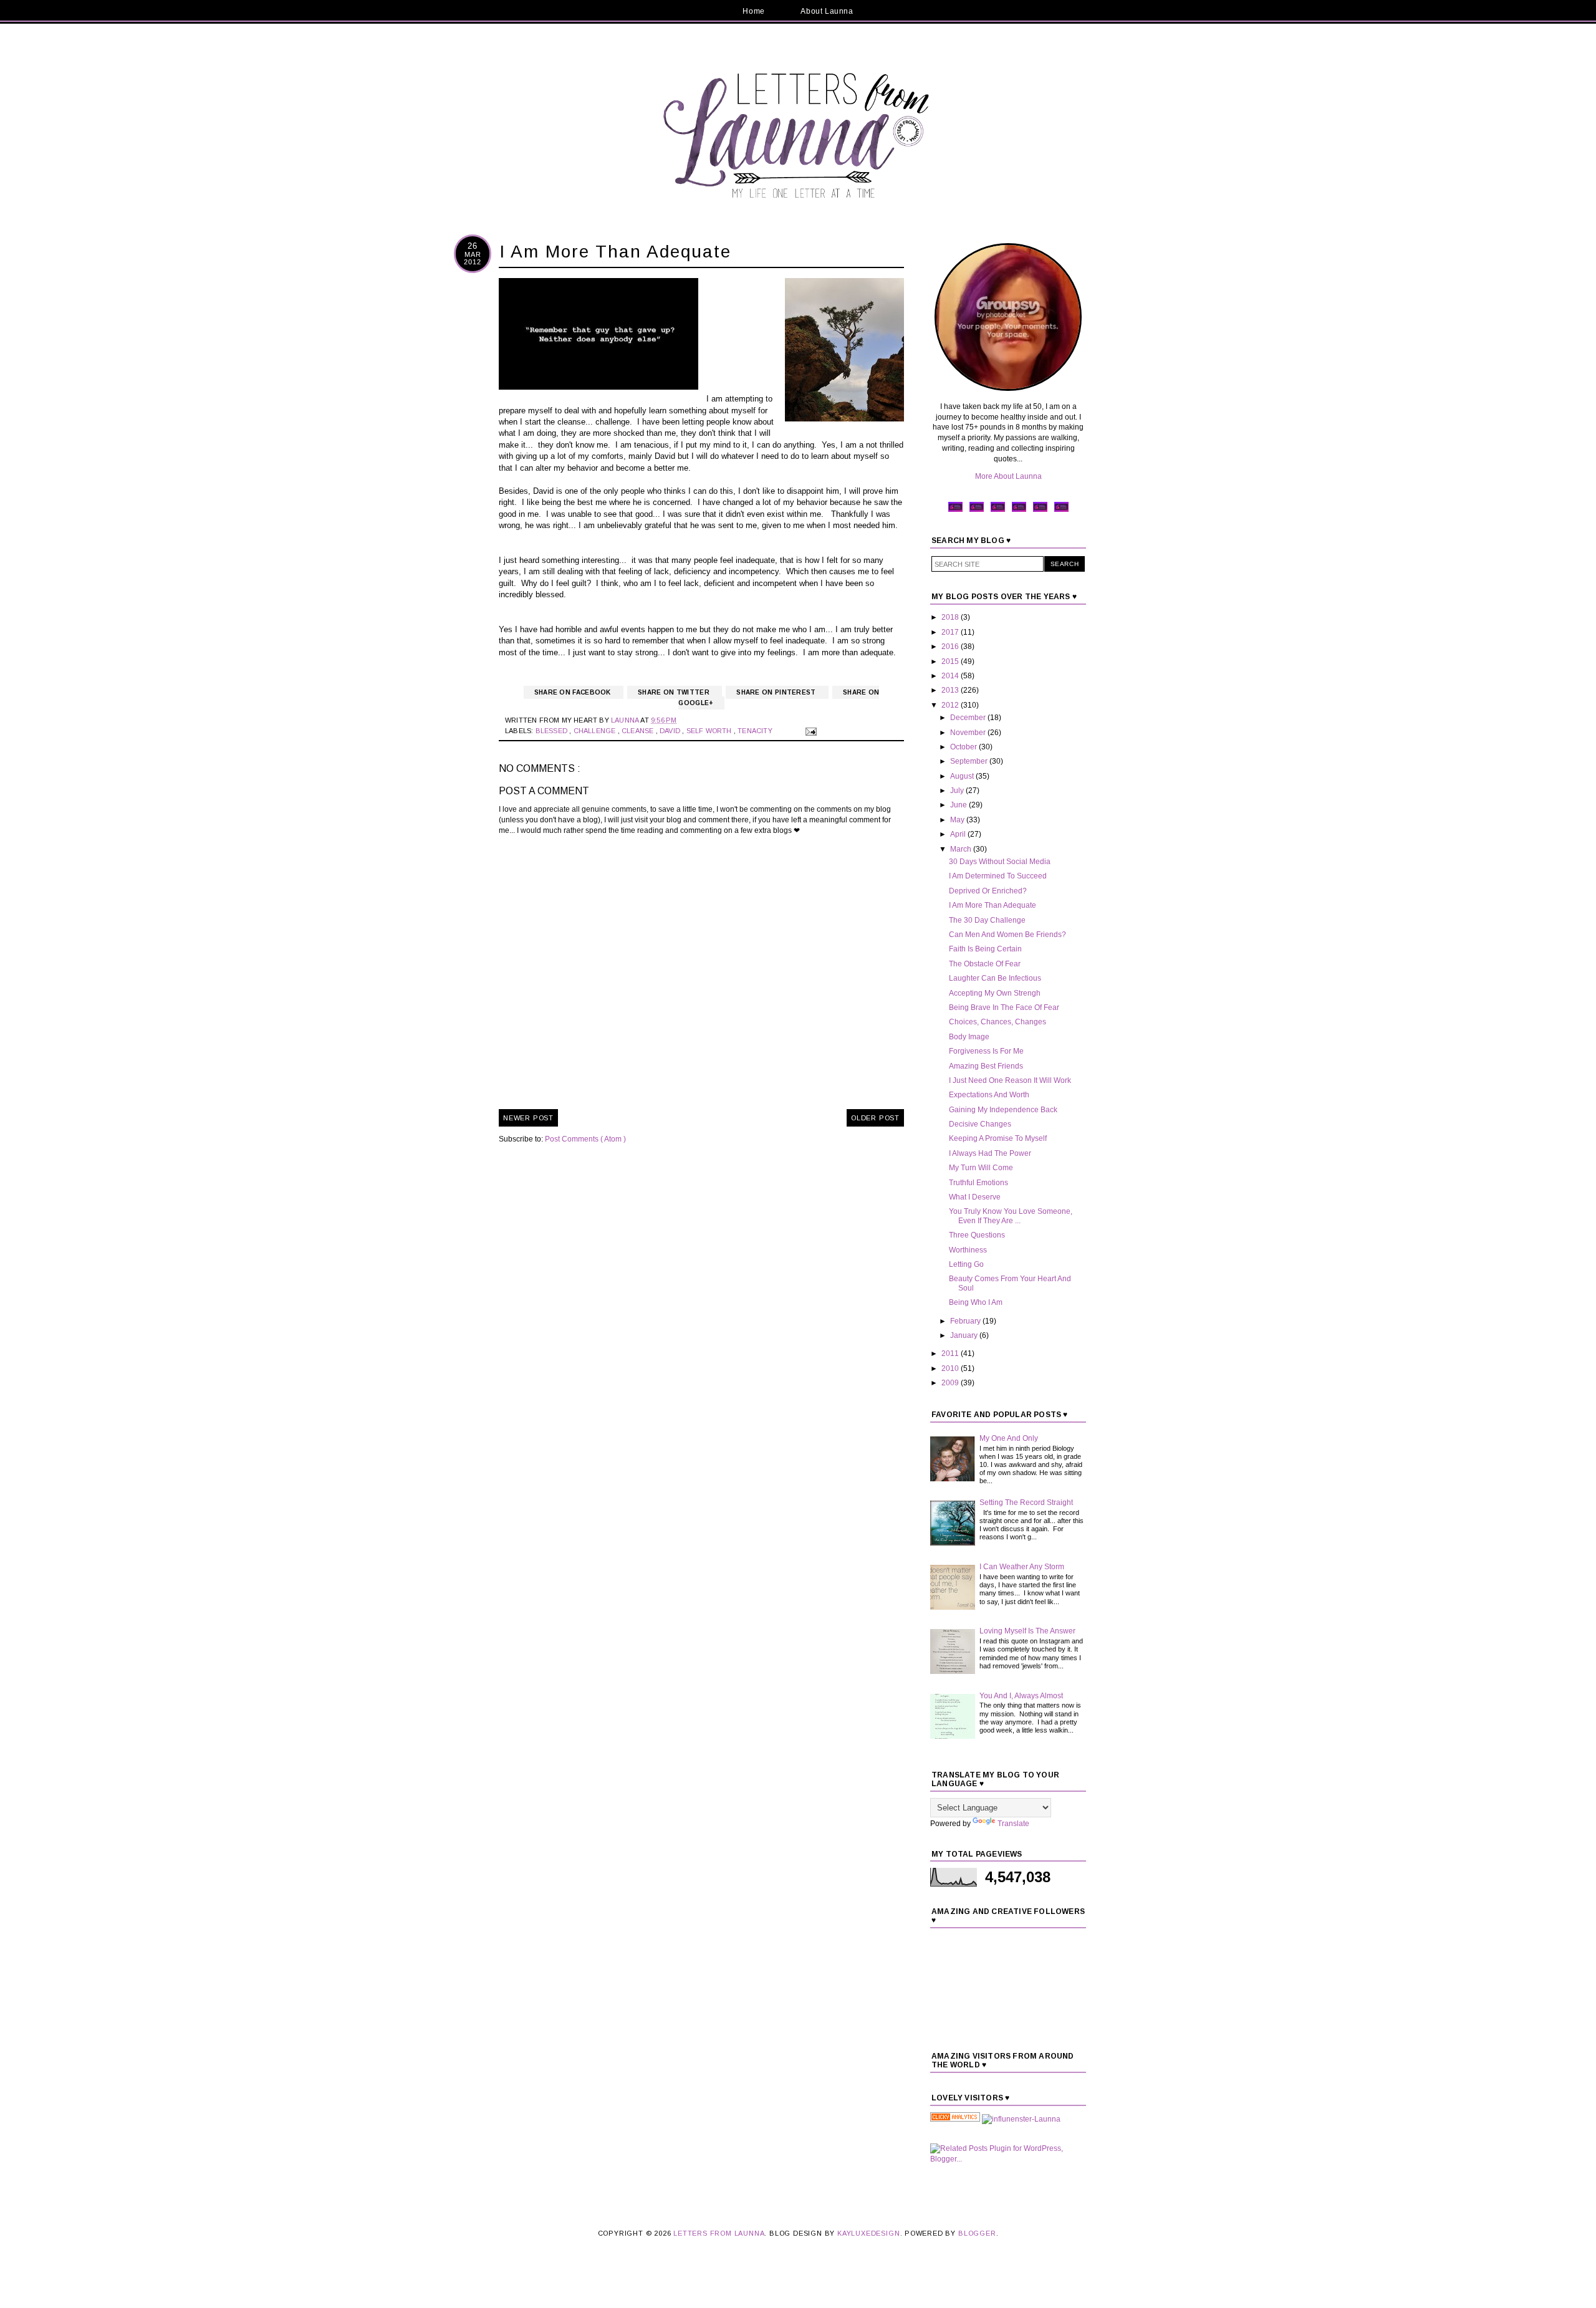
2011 (951, 1354)
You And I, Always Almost (1021, 1696)
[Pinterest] (998, 511)
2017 (951, 632)
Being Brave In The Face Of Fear (1004, 1007)
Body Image (969, 1037)
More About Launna (1008, 476)
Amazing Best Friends (986, 1066)
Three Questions (977, 1235)
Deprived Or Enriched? (988, 891)
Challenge (596, 731)
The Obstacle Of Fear (985, 964)
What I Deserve (975, 1197)
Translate (1013, 1824)
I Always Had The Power (990, 1153)
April (959, 834)
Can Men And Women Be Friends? (1007, 935)
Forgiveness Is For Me (986, 1051)
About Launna (827, 11)
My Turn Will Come (981, 1168)
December (969, 718)
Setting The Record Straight (1026, 1503)
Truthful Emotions (978, 1183)
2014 (951, 676)
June (959, 805)
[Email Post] (809, 731)
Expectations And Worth (989, 1095)
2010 (951, 1368)
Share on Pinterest (777, 692)
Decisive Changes (980, 1124)
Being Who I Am (976, 1302)
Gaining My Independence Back (1003, 1110)
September (970, 761)
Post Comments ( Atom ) (585, 1139)
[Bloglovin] (1061, 511)
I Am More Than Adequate (993, 905)
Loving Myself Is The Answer (1027, 1631)
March (962, 849)
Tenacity (756, 731)
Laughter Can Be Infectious (995, 978)
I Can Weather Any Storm (1022, 1567)
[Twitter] (977, 511)
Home (753, 11)
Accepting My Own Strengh (995, 993)
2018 (951, 617)
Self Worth (710, 731)
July (958, 791)
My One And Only (1009, 1438)
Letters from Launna (719, 2233)
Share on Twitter (675, 692)
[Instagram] (1019, 511)
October (964, 747)
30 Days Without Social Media (1000, 862)
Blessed (553, 731)
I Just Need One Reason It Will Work (1010, 1080)
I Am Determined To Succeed (998, 876)
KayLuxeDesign (868, 2233)
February (966, 1321)
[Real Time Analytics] (955, 2119)
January (965, 1335)
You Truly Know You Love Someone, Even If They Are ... (1011, 1216)
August (963, 776)
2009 (951, 1383)
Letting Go (966, 1264)
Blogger (977, 2233)
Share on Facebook (574, 692)
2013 (951, 690)
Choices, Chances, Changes (997, 1022)
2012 (951, 705)
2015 (951, 661)
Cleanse (639, 731)
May (958, 820)
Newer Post (528, 1118)
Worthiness (968, 1250)
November (969, 733)
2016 (951, 647)
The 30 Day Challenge (987, 920)
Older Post (875, 1118)
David (671, 731)
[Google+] (1040, 511)
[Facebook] (955, 511)
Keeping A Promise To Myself (998, 1138)
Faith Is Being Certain (985, 949)
